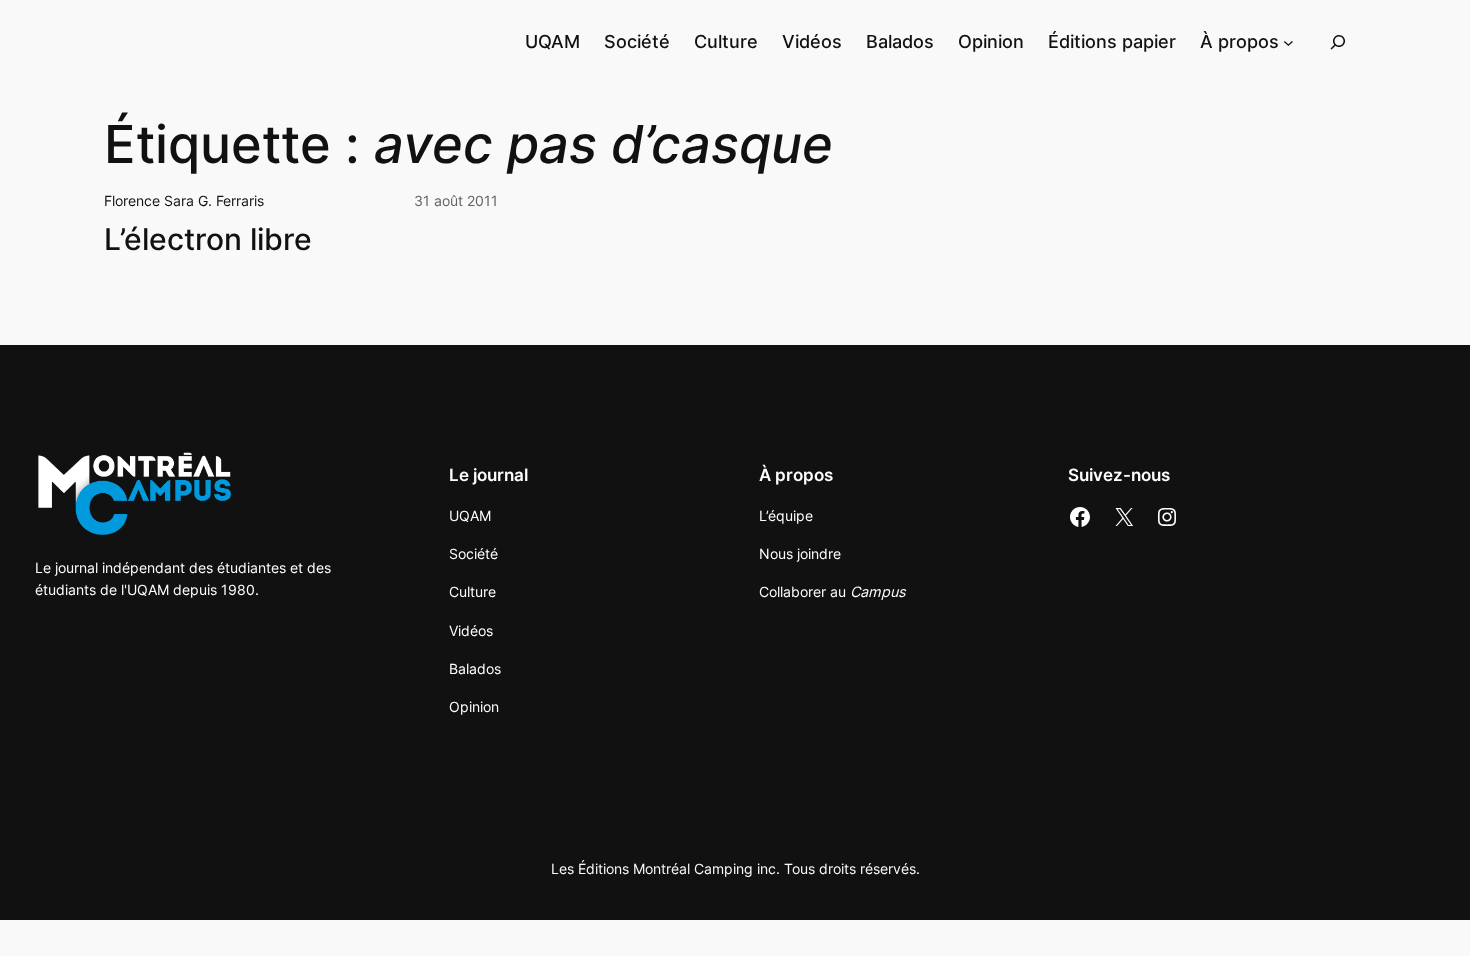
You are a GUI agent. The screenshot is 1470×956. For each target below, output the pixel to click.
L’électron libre (208, 239)
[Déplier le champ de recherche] (1338, 41)
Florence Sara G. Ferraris (184, 200)
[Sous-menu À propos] (1288, 41)
